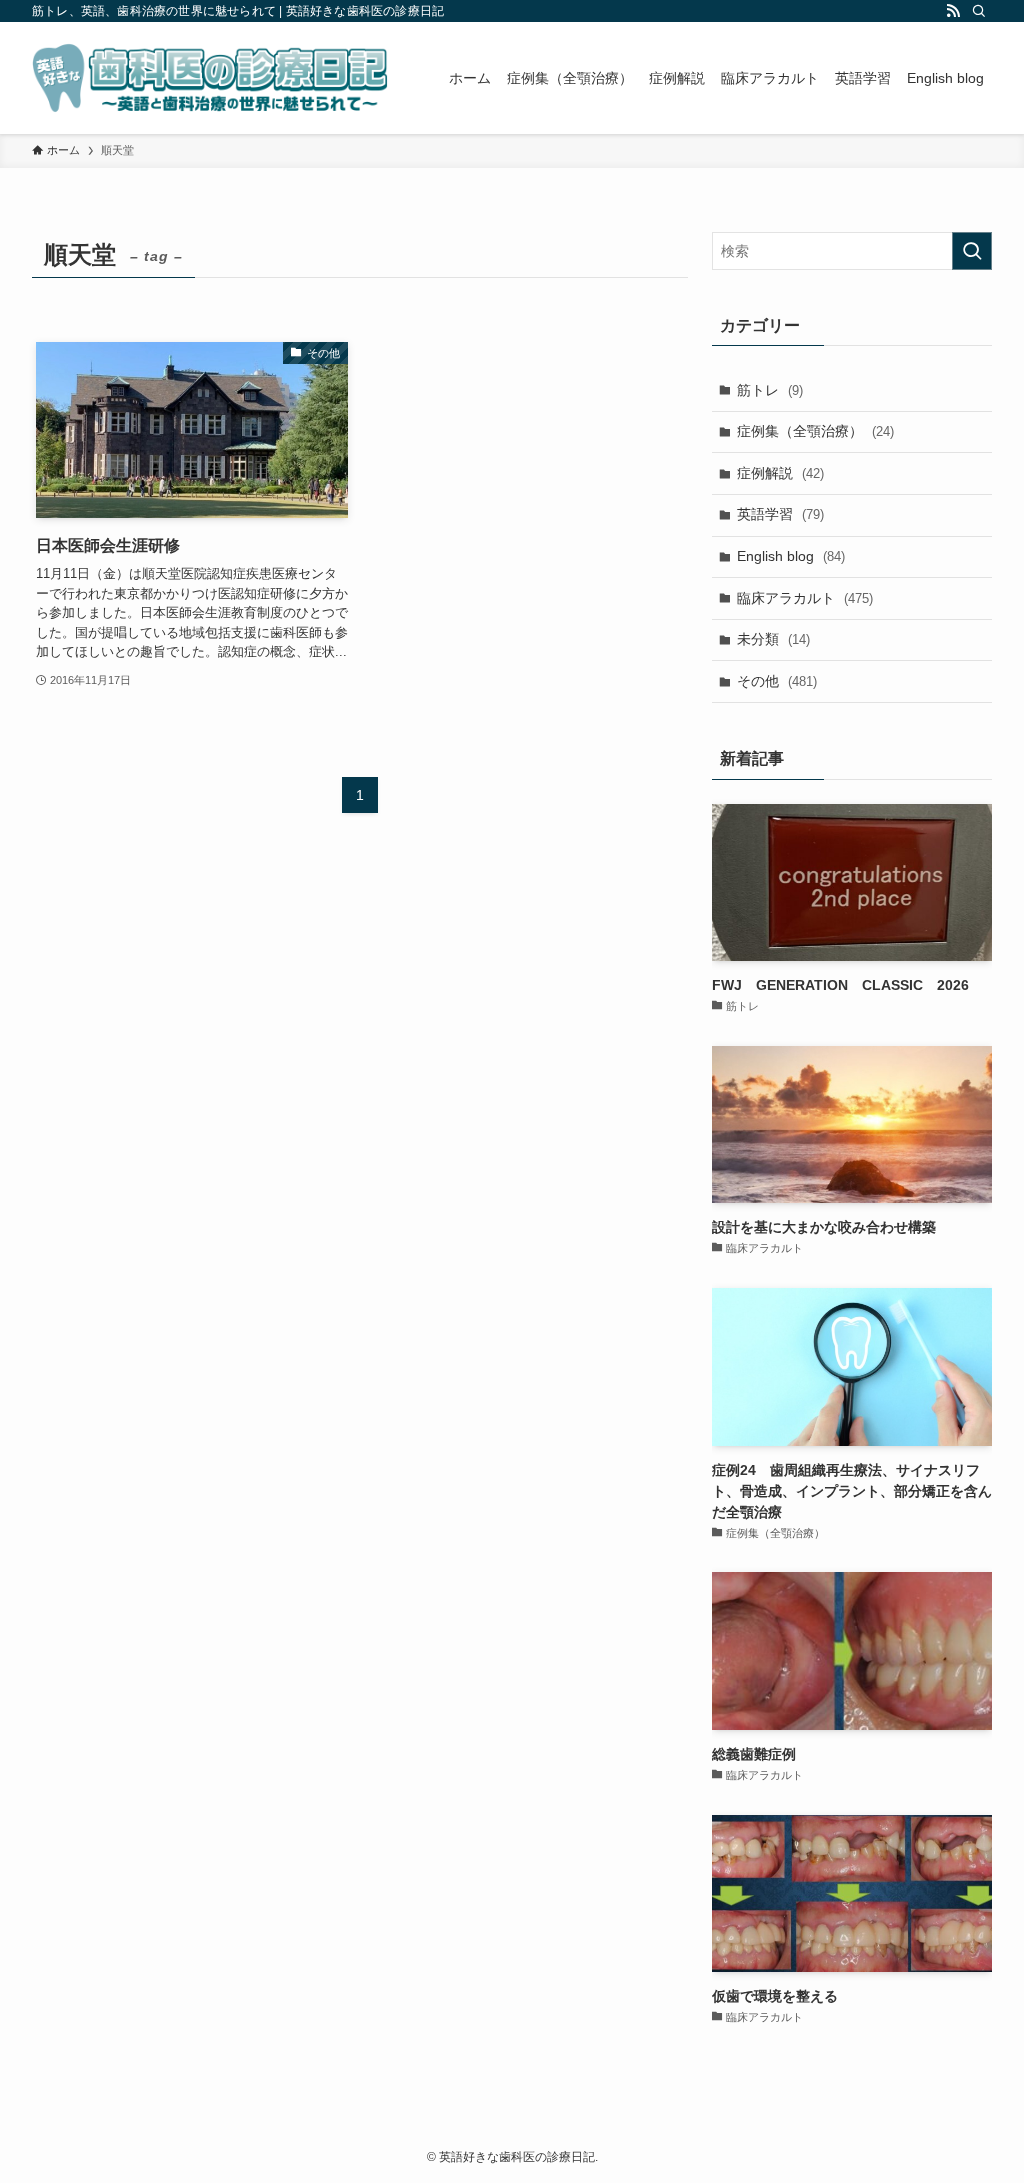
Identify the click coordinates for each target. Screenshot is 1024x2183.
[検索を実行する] (972, 251)
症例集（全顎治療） (815, 431)
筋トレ (770, 390)
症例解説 (780, 473)
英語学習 (780, 514)
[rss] (953, 11)
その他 (777, 681)
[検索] (979, 11)
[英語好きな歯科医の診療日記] (210, 78)
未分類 (773, 639)
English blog (791, 556)
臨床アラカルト (805, 598)
